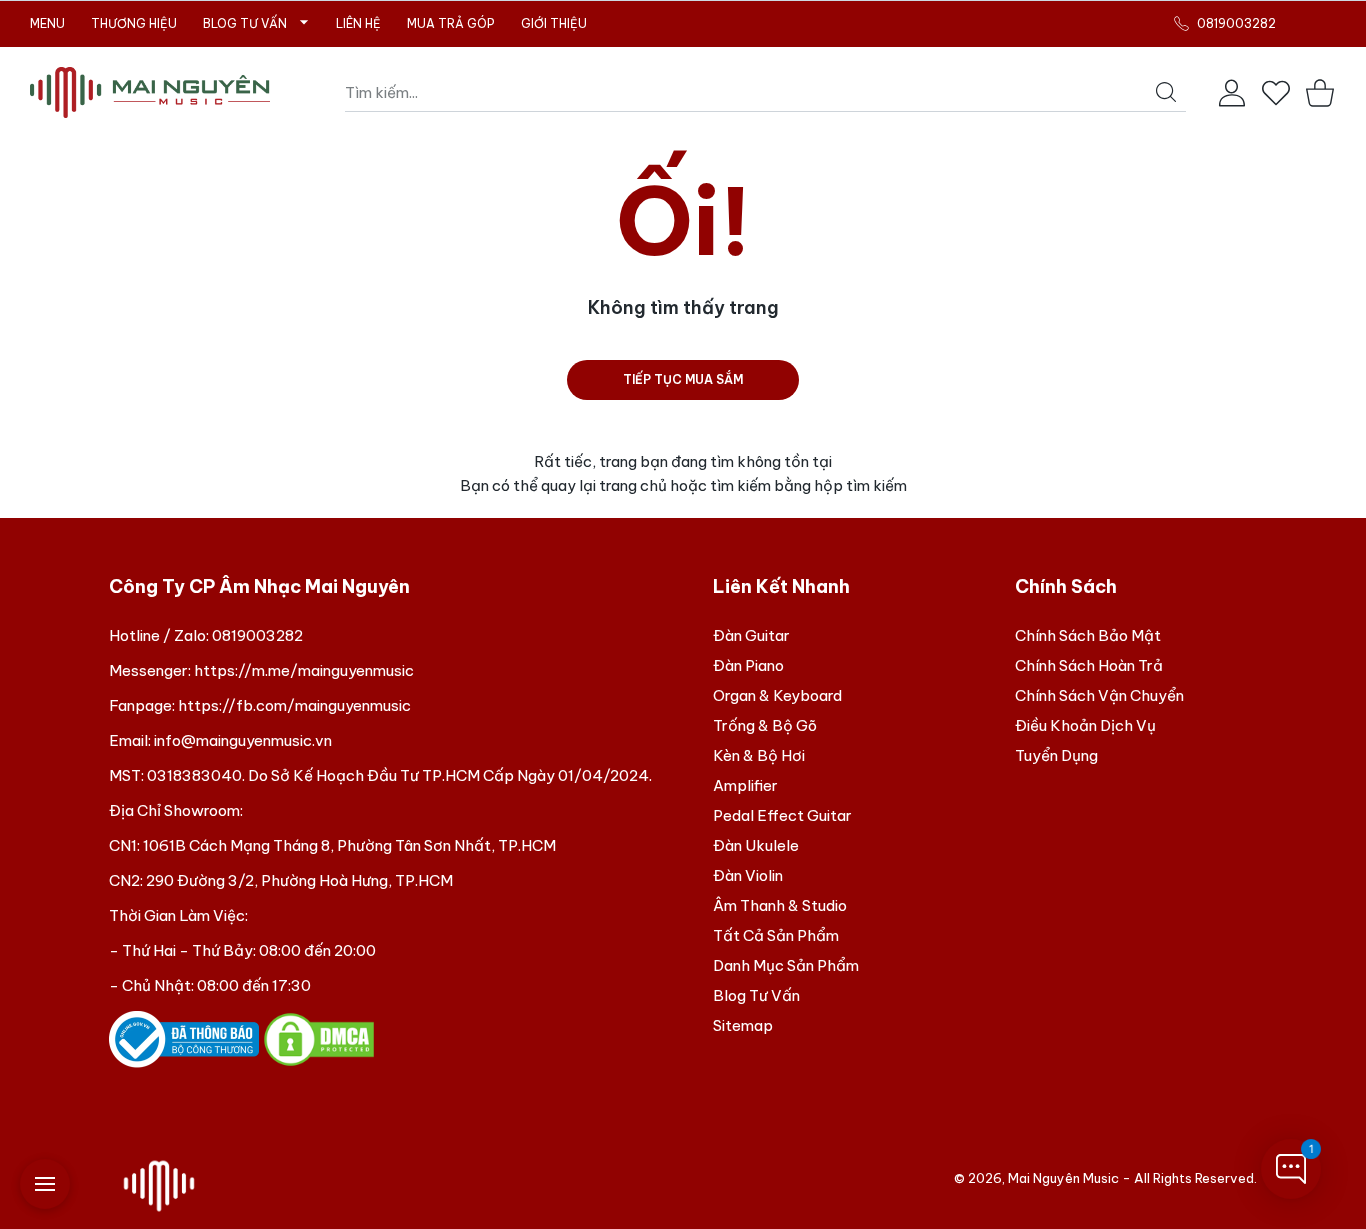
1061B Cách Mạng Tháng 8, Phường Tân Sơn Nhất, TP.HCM (349, 845)
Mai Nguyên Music (1063, 1178)
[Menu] (45, 1184)
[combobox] (765, 93)
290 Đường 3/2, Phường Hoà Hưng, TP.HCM (299, 880)
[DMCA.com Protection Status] (319, 1037)
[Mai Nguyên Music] (150, 92)
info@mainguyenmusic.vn (243, 740)
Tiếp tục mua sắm (683, 379)
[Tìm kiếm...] (1166, 92)
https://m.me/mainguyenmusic (304, 670)
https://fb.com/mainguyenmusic (294, 705)
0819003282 (257, 635)
